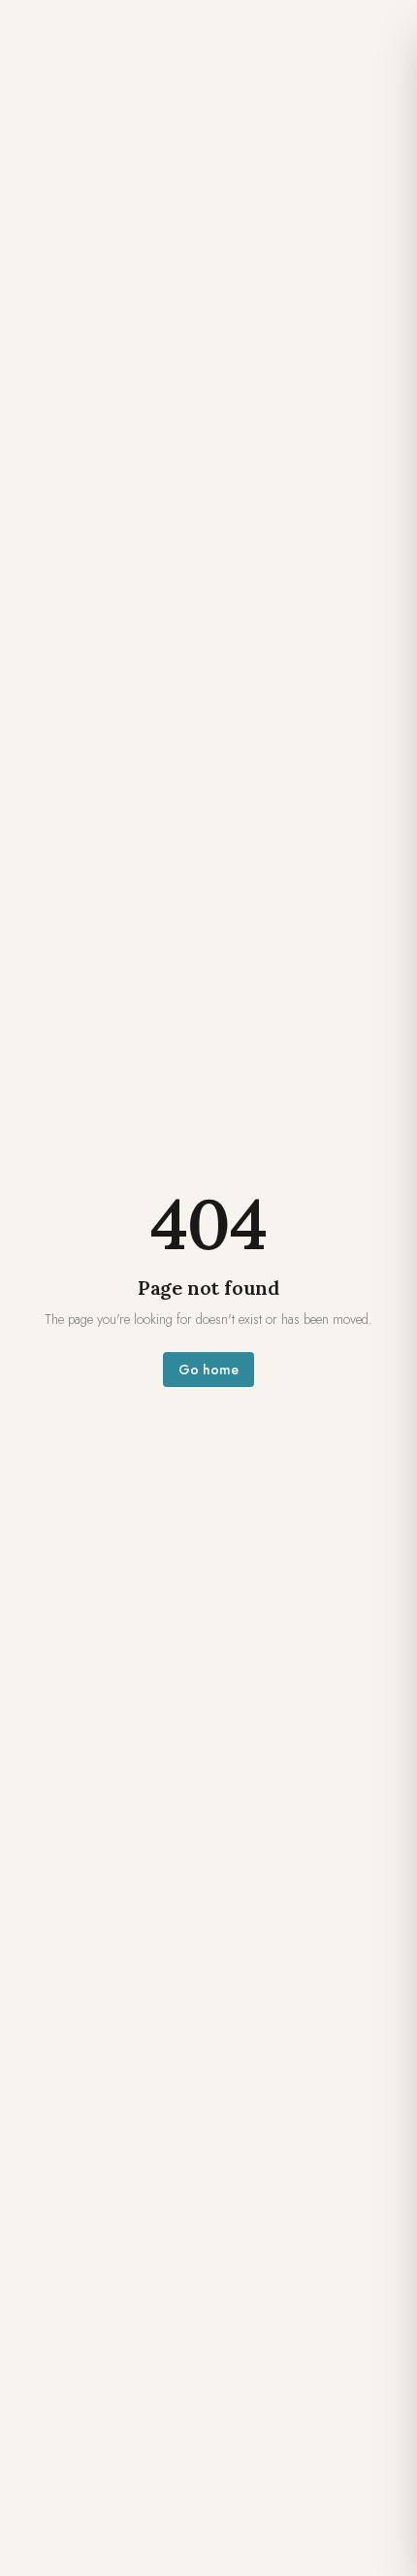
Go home (208, 1370)
